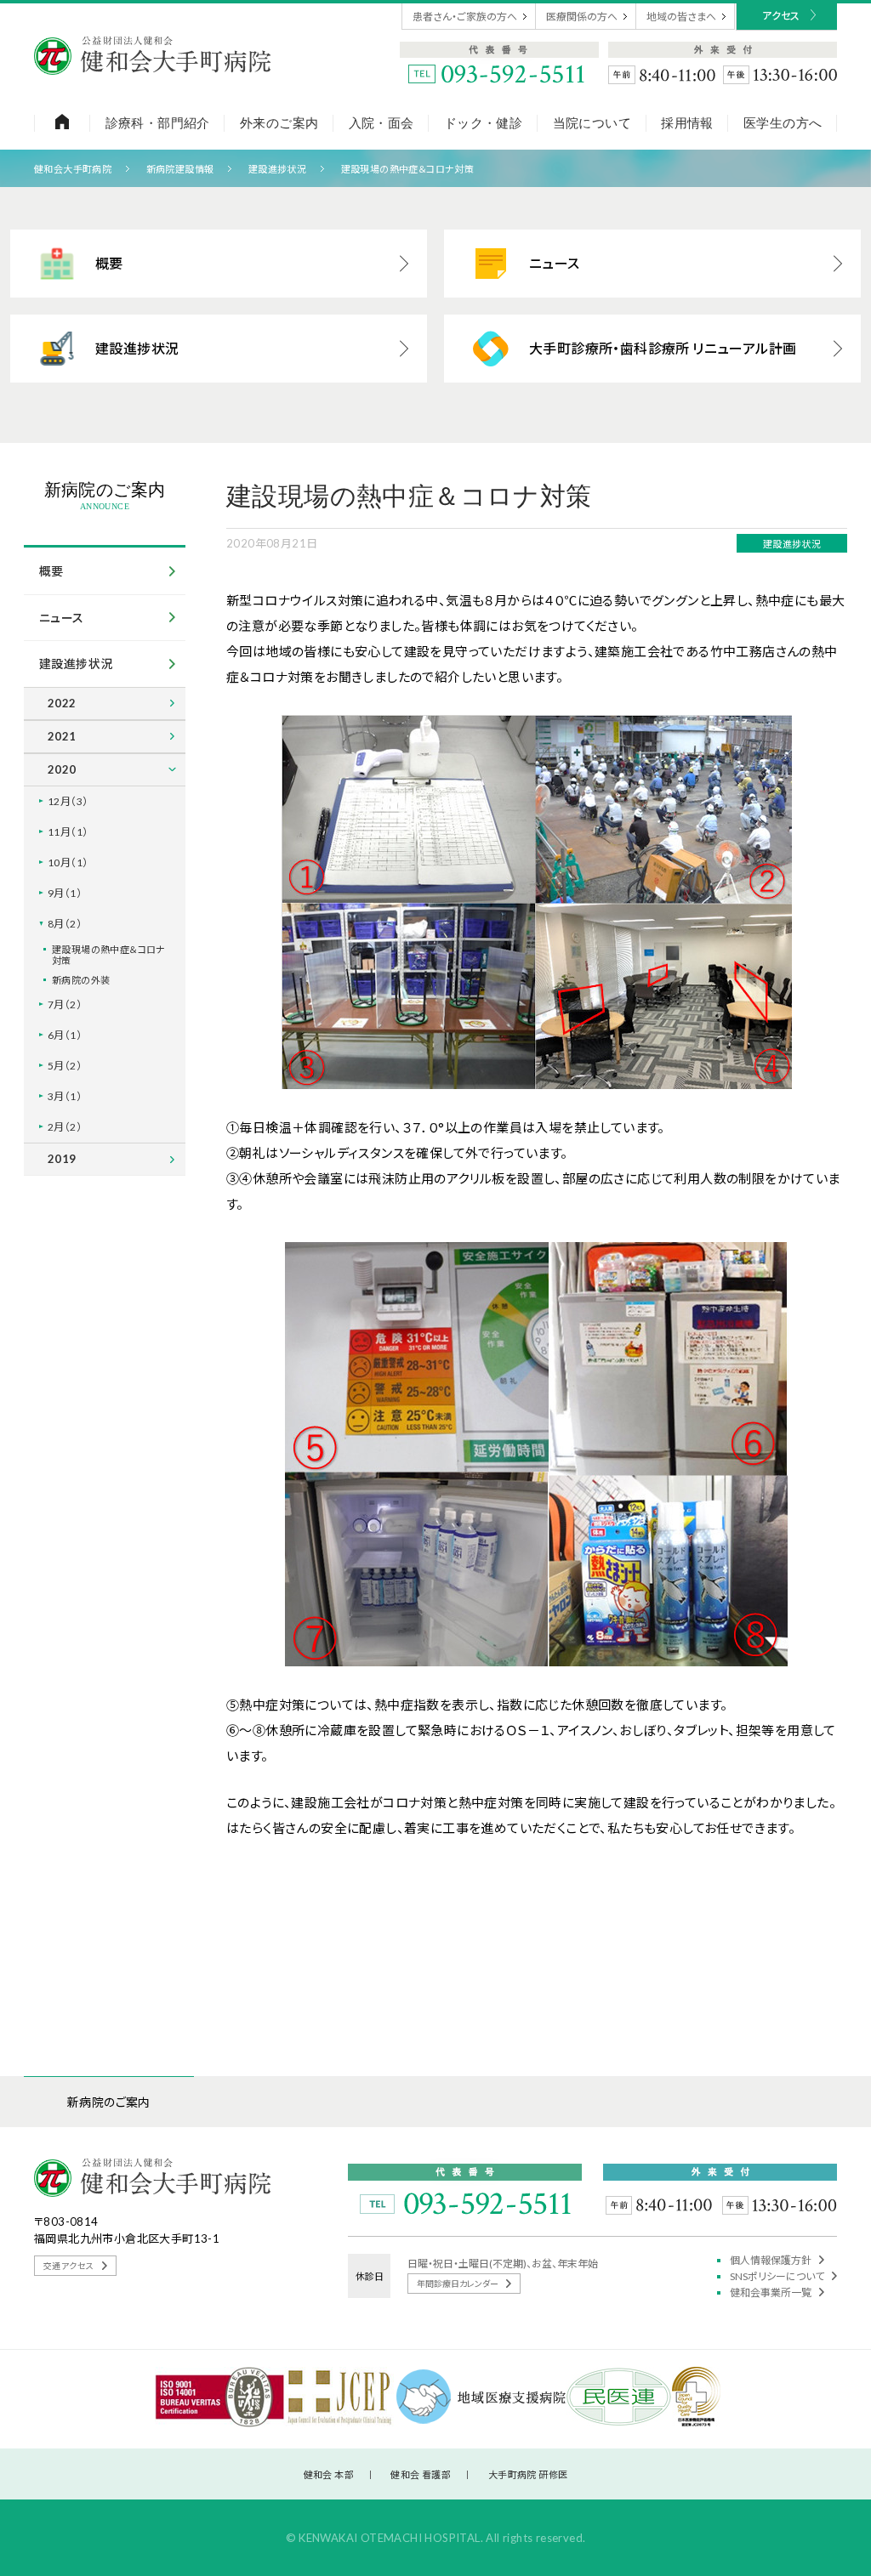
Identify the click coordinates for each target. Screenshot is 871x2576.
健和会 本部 (329, 2474)
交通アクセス (70, 2266)
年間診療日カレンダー (458, 2284)
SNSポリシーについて (778, 2276)
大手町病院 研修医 (528, 2474)
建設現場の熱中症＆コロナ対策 (408, 169)
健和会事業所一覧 (771, 2292)
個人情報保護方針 (771, 2260)
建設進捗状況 (277, 169)
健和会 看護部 (421, 2474)
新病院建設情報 (180, 169)
